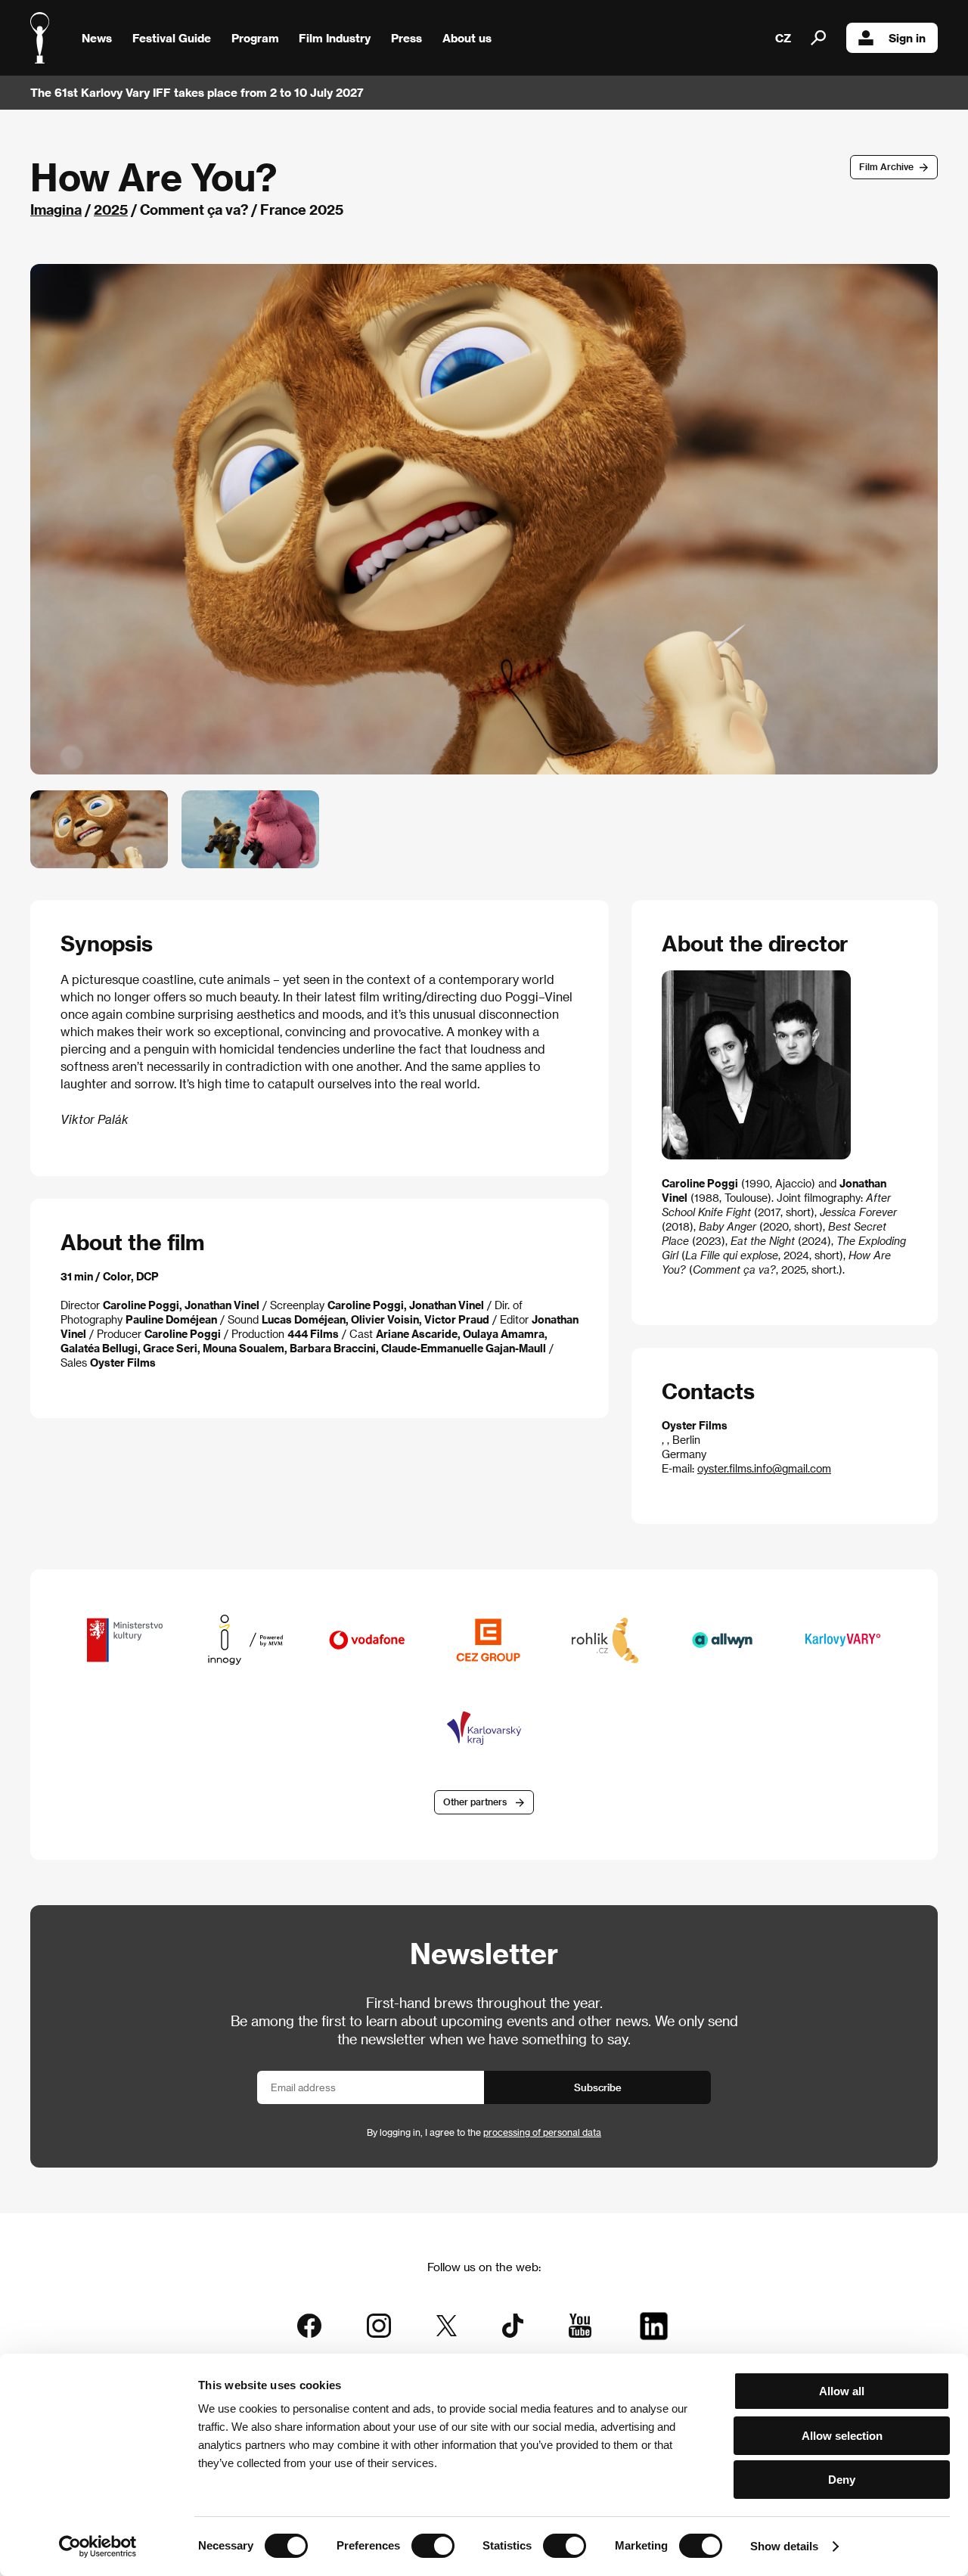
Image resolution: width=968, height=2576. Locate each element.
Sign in (907, 38)
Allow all (842, 2391)
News (97, 38)
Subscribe (598, 2087)
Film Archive (886, 166)
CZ (783, 38)
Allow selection (842, 2436)
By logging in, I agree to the (484, 2132)
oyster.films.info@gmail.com (764, 1468)
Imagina (56, 209)
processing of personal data (542, 2132)
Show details (784, 2546)
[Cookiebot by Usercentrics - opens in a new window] (98, 2547)
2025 (111, 209)
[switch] (433, 2546)
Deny (842, 2480)
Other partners (475, 1802)
